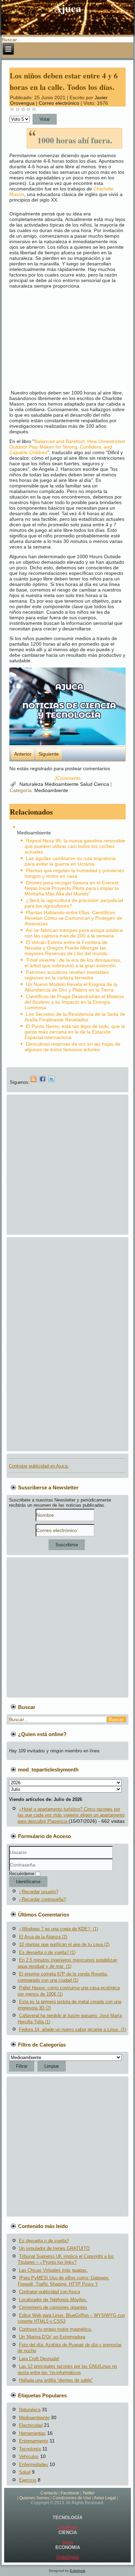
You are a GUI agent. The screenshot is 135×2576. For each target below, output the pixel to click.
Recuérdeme (22, 1874)
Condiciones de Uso (72, 2498)
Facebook (70, 2493)
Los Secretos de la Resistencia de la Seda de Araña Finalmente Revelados (75, 1017)
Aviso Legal (105, 2498)
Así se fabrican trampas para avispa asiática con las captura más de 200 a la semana (74, 933)
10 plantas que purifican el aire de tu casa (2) (64, 1944)
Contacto (49, 2493)
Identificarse (28, 1882)
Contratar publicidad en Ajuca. (39, 1466)
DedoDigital (68, 2557)
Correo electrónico (60, 103)
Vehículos (29, 2456)
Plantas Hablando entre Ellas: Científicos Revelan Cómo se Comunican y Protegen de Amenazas (73, 918)
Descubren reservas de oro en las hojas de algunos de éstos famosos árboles (73, 1047)
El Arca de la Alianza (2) (43, 1937)
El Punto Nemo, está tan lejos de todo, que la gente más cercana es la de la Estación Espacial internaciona (75, 1032)
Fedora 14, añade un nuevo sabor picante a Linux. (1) (73, 2029)
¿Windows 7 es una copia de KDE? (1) (58, 1929)
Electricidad (31, 2425)
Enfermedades (34, 2464)
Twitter (88, 2493)
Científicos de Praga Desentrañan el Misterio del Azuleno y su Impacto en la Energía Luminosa (74, 1002)
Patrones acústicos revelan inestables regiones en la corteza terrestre (67, 975)
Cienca (102, 784)
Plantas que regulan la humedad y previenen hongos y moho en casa (74, 873)
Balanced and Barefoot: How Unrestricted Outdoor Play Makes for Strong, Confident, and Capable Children (67, 447)
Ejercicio (28, 2480)
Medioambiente (62, 784)
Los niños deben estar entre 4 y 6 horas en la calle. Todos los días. (64, 81)
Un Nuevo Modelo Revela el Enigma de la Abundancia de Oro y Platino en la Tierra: (71, 987)
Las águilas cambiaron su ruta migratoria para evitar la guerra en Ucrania (70, 861)
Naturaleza (32, 784)
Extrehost (78, 2571)
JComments (67, 778)
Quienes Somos (34, 2498)
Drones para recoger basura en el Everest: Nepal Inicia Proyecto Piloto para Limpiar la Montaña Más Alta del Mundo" (72, 888)
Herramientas (32, 2433)
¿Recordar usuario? (39, 1892)
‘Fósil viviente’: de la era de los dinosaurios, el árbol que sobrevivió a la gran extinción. (73, 963)
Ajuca (68, 8)
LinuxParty (67, 2527)
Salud (87, 784)
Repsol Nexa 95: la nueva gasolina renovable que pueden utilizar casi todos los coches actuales (75, 846)
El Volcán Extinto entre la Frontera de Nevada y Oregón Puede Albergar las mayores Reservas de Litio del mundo (66, 948)
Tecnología (30, 2449)
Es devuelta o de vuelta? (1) (47, 1952)
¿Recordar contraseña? (42, 1899)
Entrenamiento (34, 2441)
